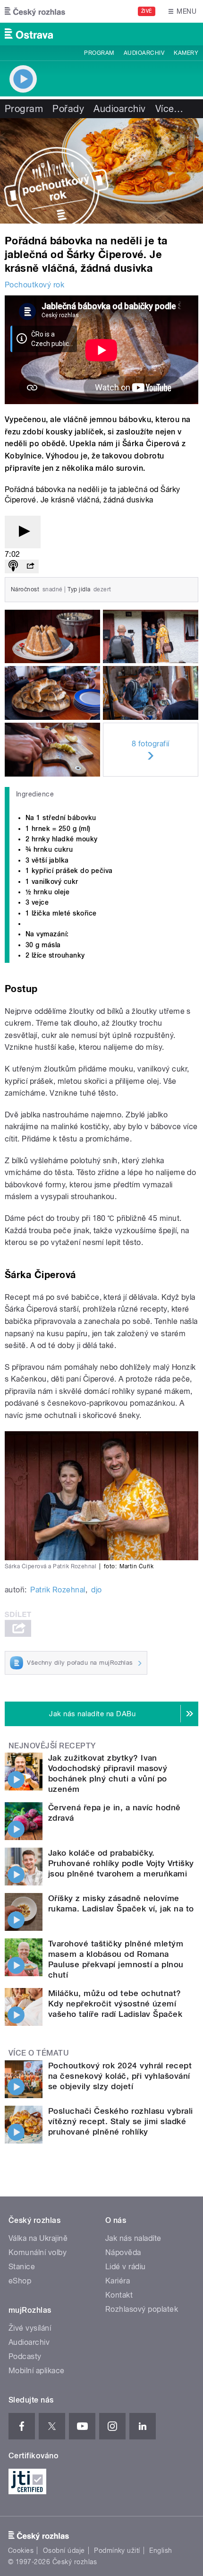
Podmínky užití (117, 2550)
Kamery (186, 53)
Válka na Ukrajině (38, 2238)
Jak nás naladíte (133, 2238)
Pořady (68, 109)
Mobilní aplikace (37, 2371)
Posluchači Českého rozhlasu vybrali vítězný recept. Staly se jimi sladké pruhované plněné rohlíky (121, 2121)
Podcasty (25, 2356)
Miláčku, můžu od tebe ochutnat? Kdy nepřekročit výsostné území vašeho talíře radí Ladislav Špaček (115, 2004)
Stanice (22, 2267)
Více (169, 109)
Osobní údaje (64, 2550)
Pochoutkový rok (34, 285)
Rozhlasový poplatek (142, 2309)
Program (99, 53)
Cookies (21, 2550)
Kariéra (118, 2281)
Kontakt (119, 2295)
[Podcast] (13, 566)
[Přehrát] (23, 532)
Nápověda (123, 2252)
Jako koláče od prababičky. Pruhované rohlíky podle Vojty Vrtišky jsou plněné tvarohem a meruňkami (121, 1863)
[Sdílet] (30, 566)
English (161, 2550)
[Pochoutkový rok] (101, 171)
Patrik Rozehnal (58, 1590)
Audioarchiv (144, 53)
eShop (20, 2281)
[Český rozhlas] (35, 11)
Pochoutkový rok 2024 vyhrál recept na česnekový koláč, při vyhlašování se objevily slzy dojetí (120, 2076)
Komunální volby (38, 2252)
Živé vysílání (30, 2328)
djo (96, 1590)
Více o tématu (39, 2053)
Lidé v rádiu (126, 2267)
